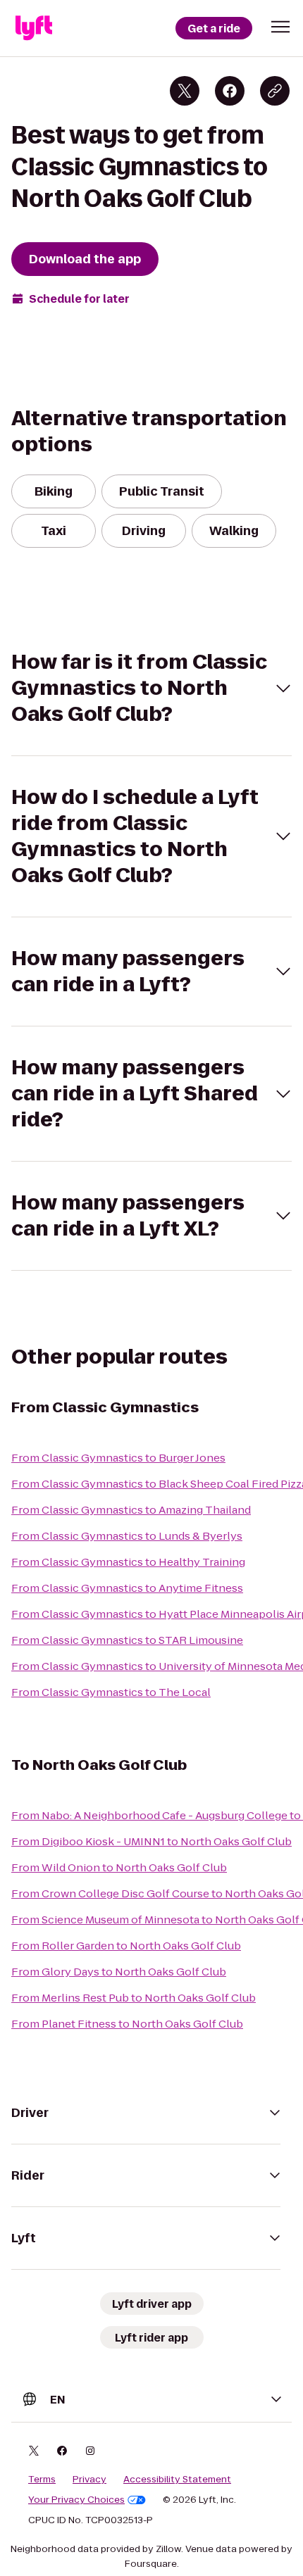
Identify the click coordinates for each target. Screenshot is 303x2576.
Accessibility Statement (177, 2480)
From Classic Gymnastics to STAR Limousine (127, 1640)
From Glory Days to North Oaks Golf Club (119, 1972)
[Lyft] (34, 28)
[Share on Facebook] (230, 91)
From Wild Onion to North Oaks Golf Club (119, 1867)
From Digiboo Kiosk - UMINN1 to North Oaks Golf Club (151, 1841)
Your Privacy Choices (76, 2500)
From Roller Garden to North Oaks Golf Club (126, 1946)
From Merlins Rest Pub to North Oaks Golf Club (134, 1998)
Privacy (89, 2480)
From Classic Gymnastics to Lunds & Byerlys (127, 1536)
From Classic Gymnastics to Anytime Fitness (127, 1588)
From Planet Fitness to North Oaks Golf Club (127, 2024)
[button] (280, 27)
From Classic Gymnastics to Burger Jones (118, 1458)
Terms (42, 2480)
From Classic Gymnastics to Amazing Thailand (131, 1510)
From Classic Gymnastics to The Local (111, 1692)
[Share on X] (185, 91)
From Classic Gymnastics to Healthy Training (128, 1562)
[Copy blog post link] (275, 91)
